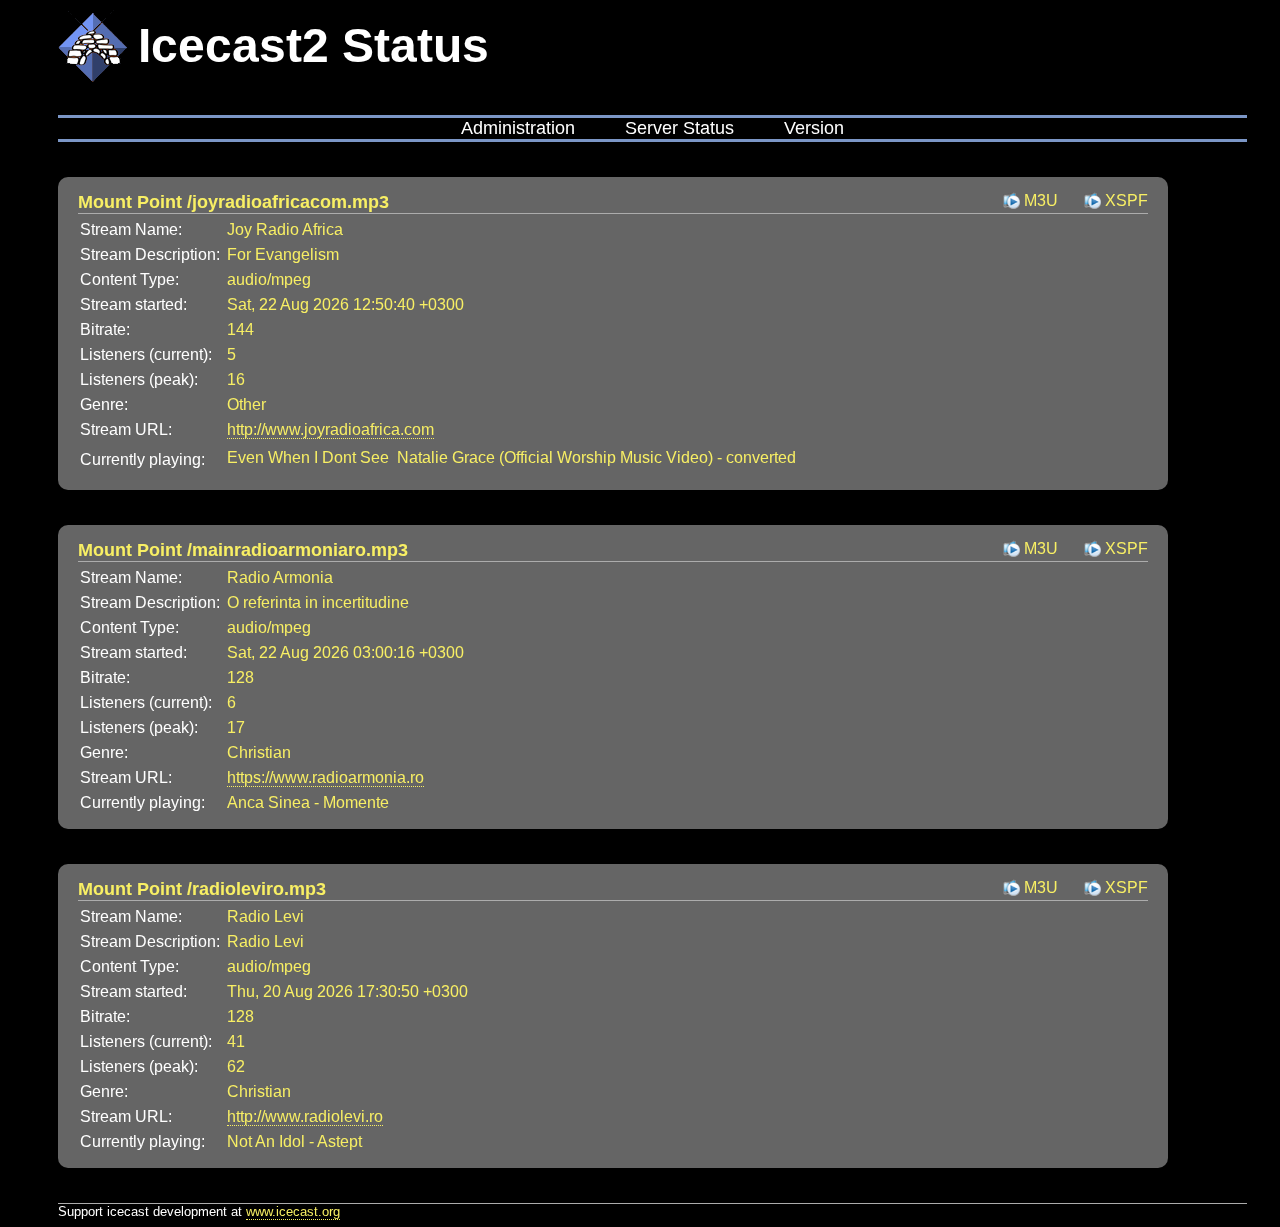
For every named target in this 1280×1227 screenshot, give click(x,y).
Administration (518, 128)
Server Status (679, 128)
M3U (1041, 200)
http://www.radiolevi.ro (305, 1116)
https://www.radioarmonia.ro (325, 777)
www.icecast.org (293, 1211)
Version (814, 128)
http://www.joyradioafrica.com (330, 429)
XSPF (1126, 200)
